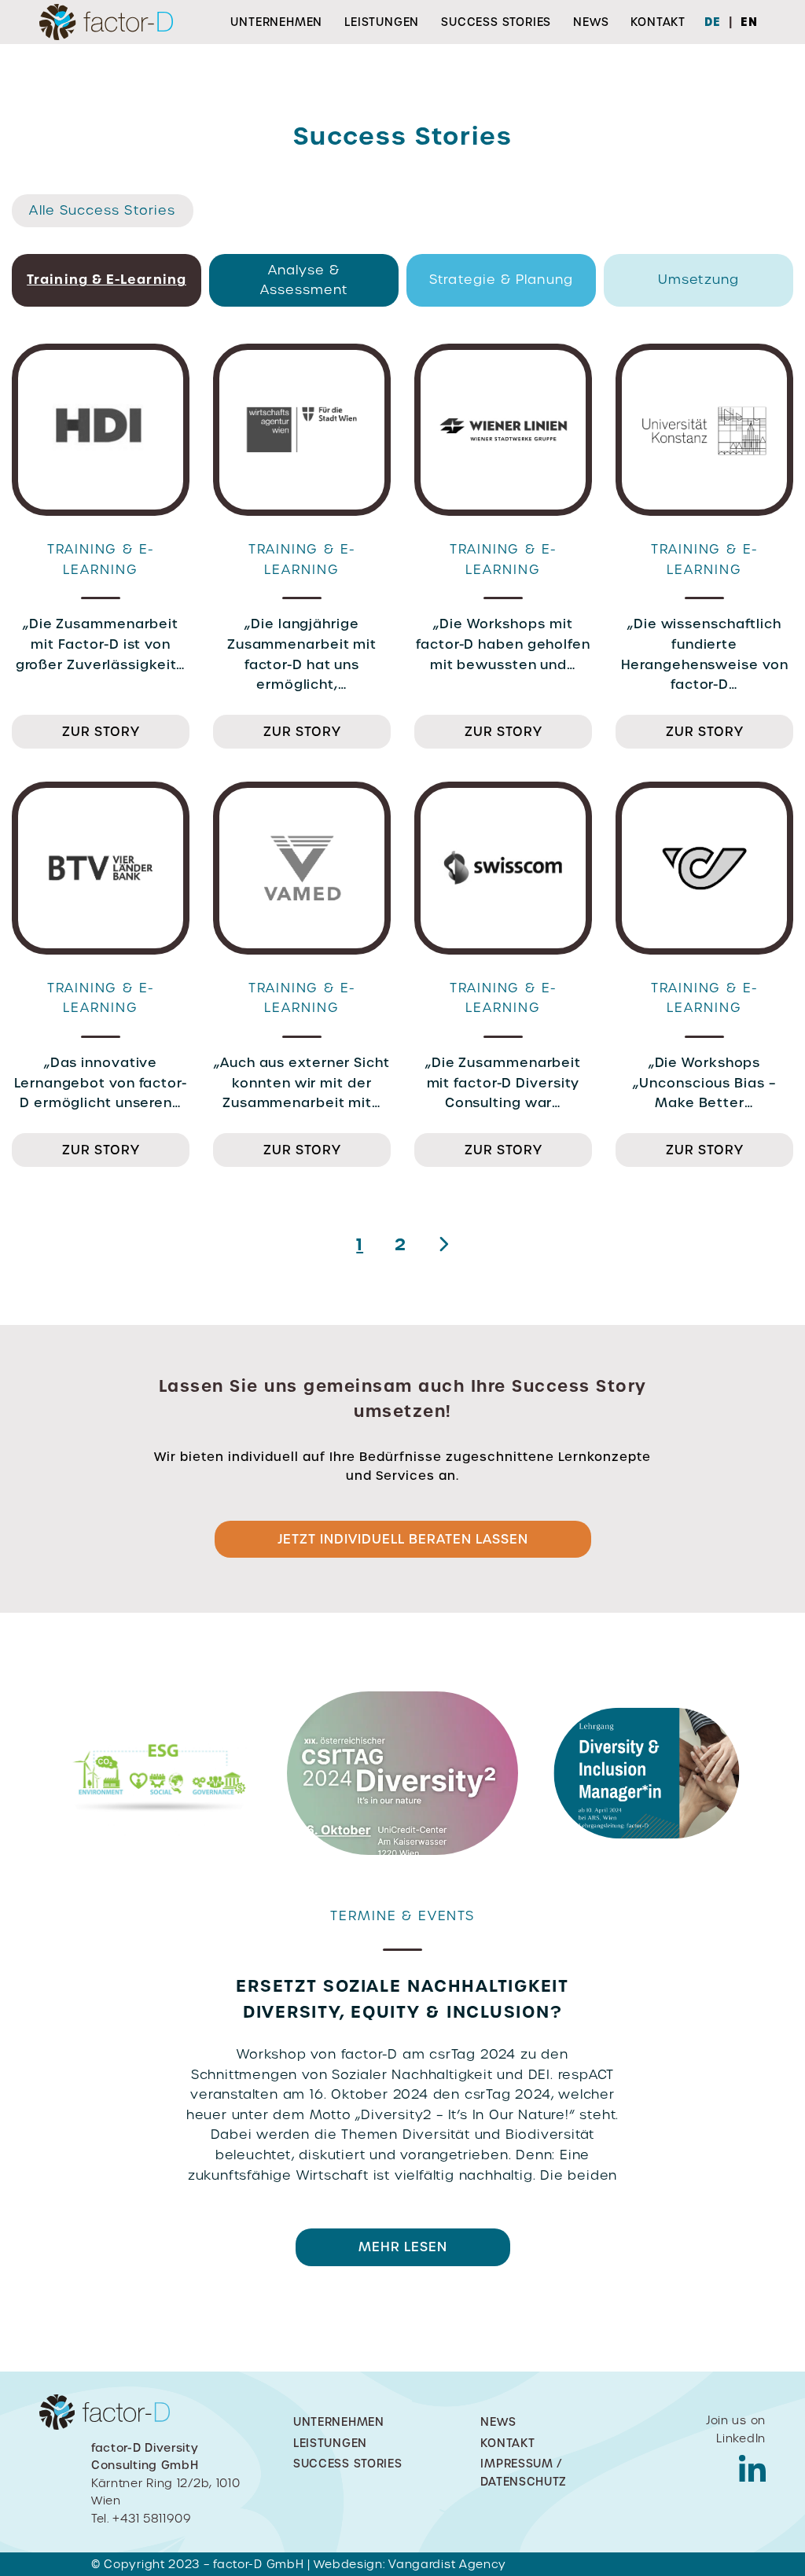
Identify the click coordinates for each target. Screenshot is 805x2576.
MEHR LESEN (159, 2314)
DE (713, 22)
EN (749, 22)
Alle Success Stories (102, 210)
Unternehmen (276, 22)
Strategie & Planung (501, 280)
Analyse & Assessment (304, 280)
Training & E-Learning (107, 279)
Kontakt (658, 22)
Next (729, 2111)
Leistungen (382, 22)
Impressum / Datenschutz (524, 2472)
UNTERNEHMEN (339, 2422)
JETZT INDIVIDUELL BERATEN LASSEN (403, 1539)
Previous (76, 2111)
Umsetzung (698, 280)
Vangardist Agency (447, 2564)
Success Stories (496, 22)
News (591, 22)
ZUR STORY (101, 732)
